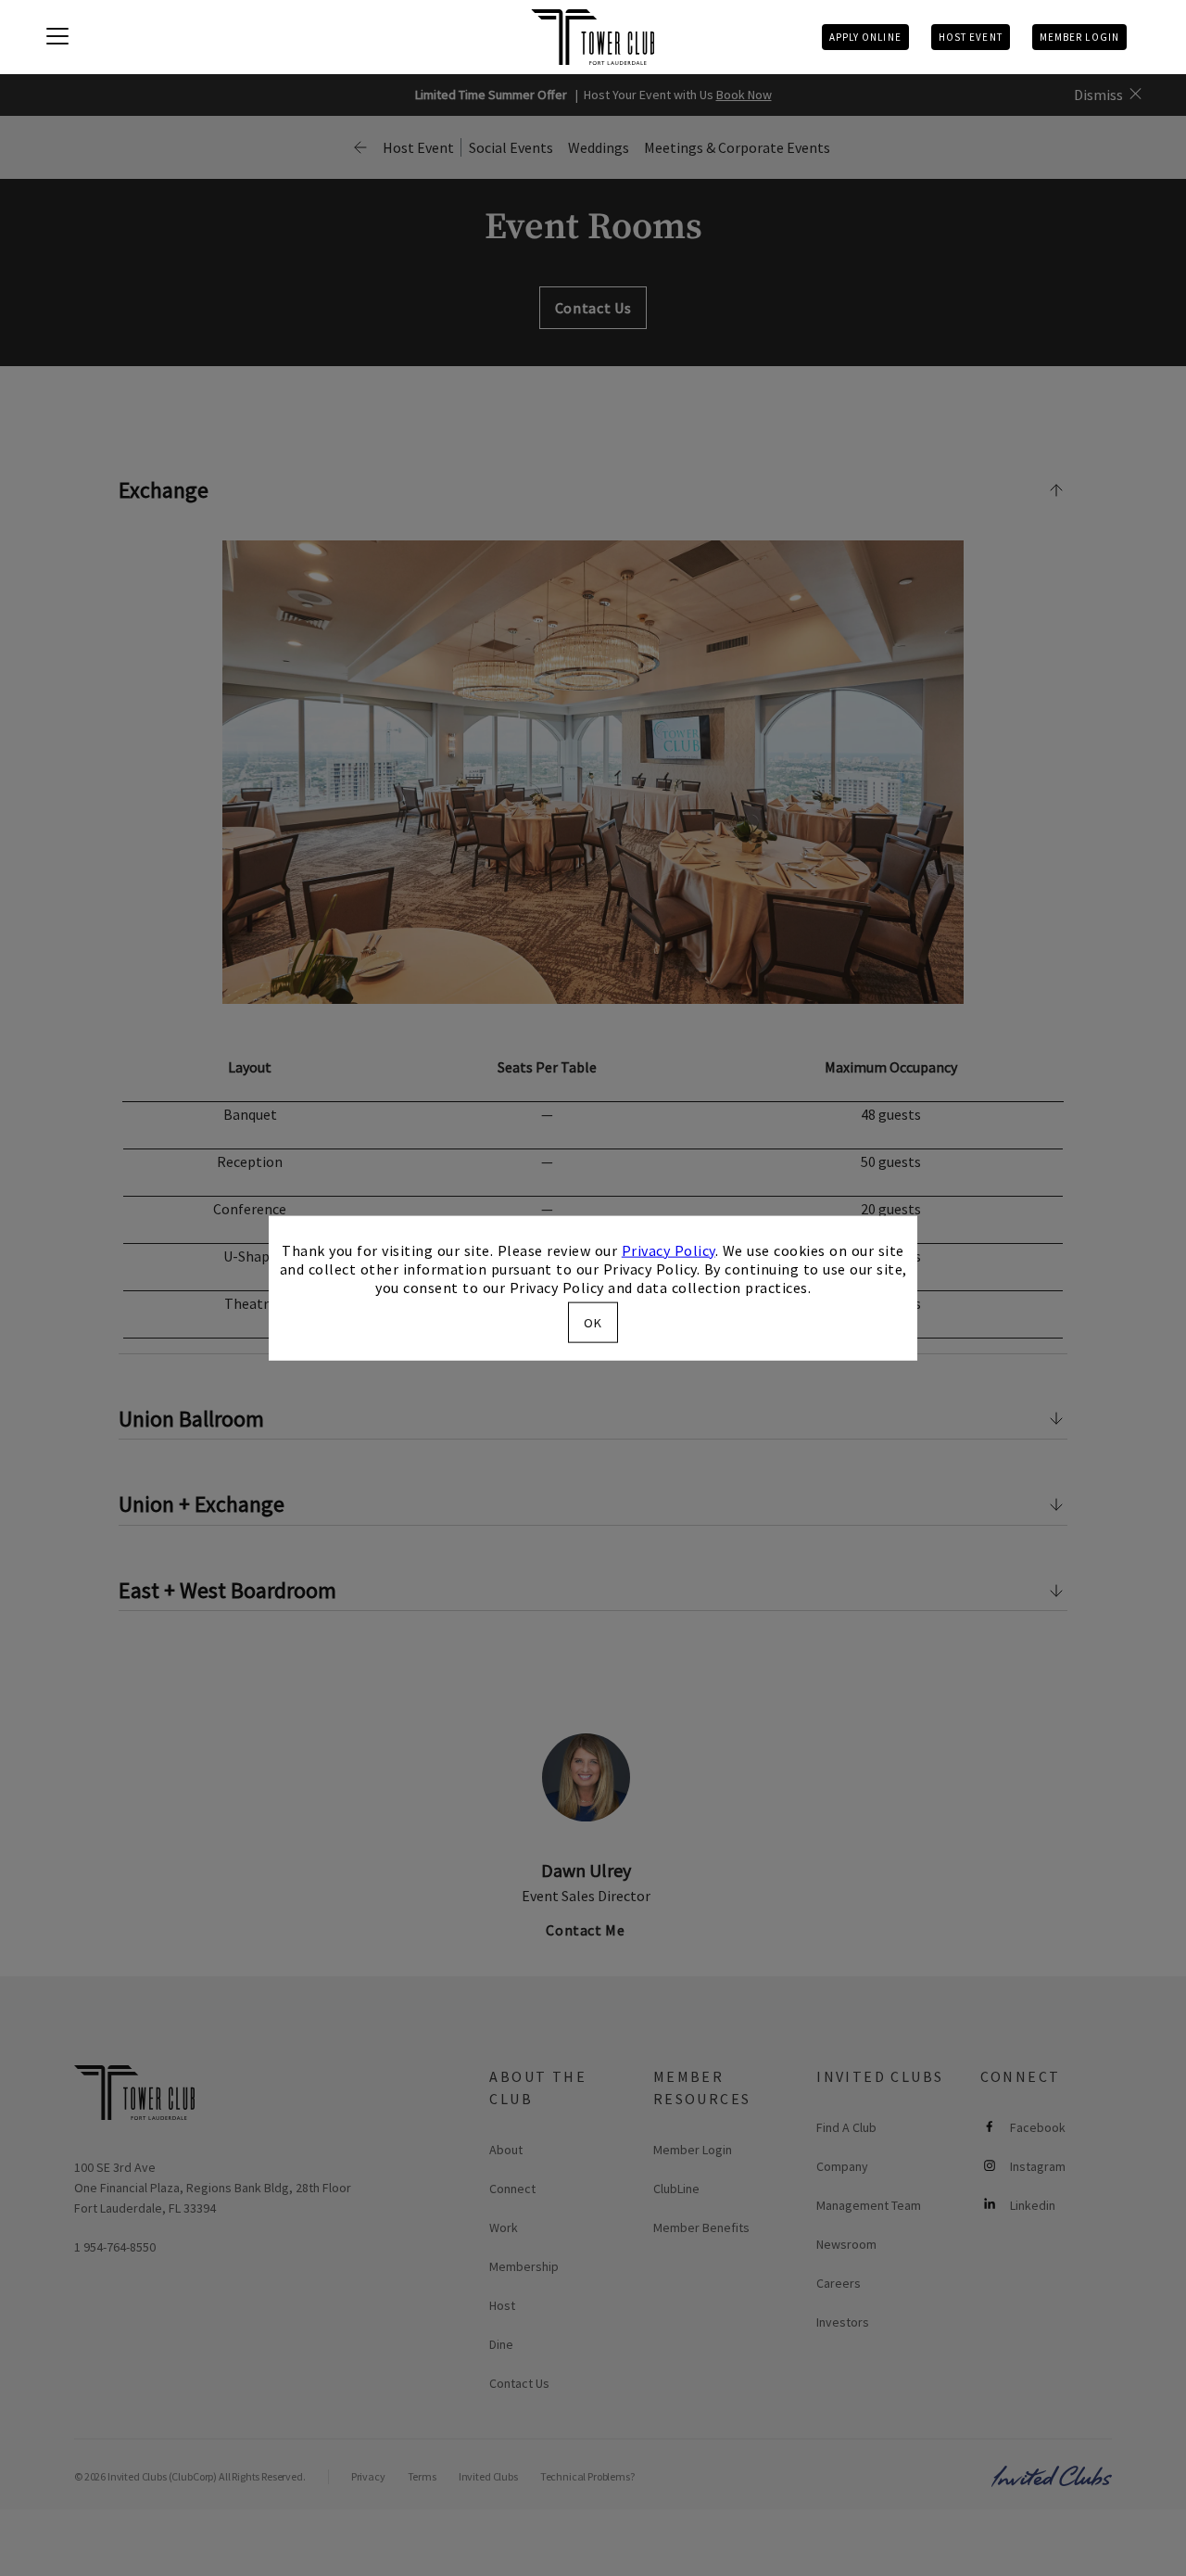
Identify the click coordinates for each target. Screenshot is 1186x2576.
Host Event (971, 37)
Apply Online (865, 37)
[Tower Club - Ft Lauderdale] (593, 37)
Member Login (1079, 37)
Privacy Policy (669, 1250)
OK (593, 1323)
